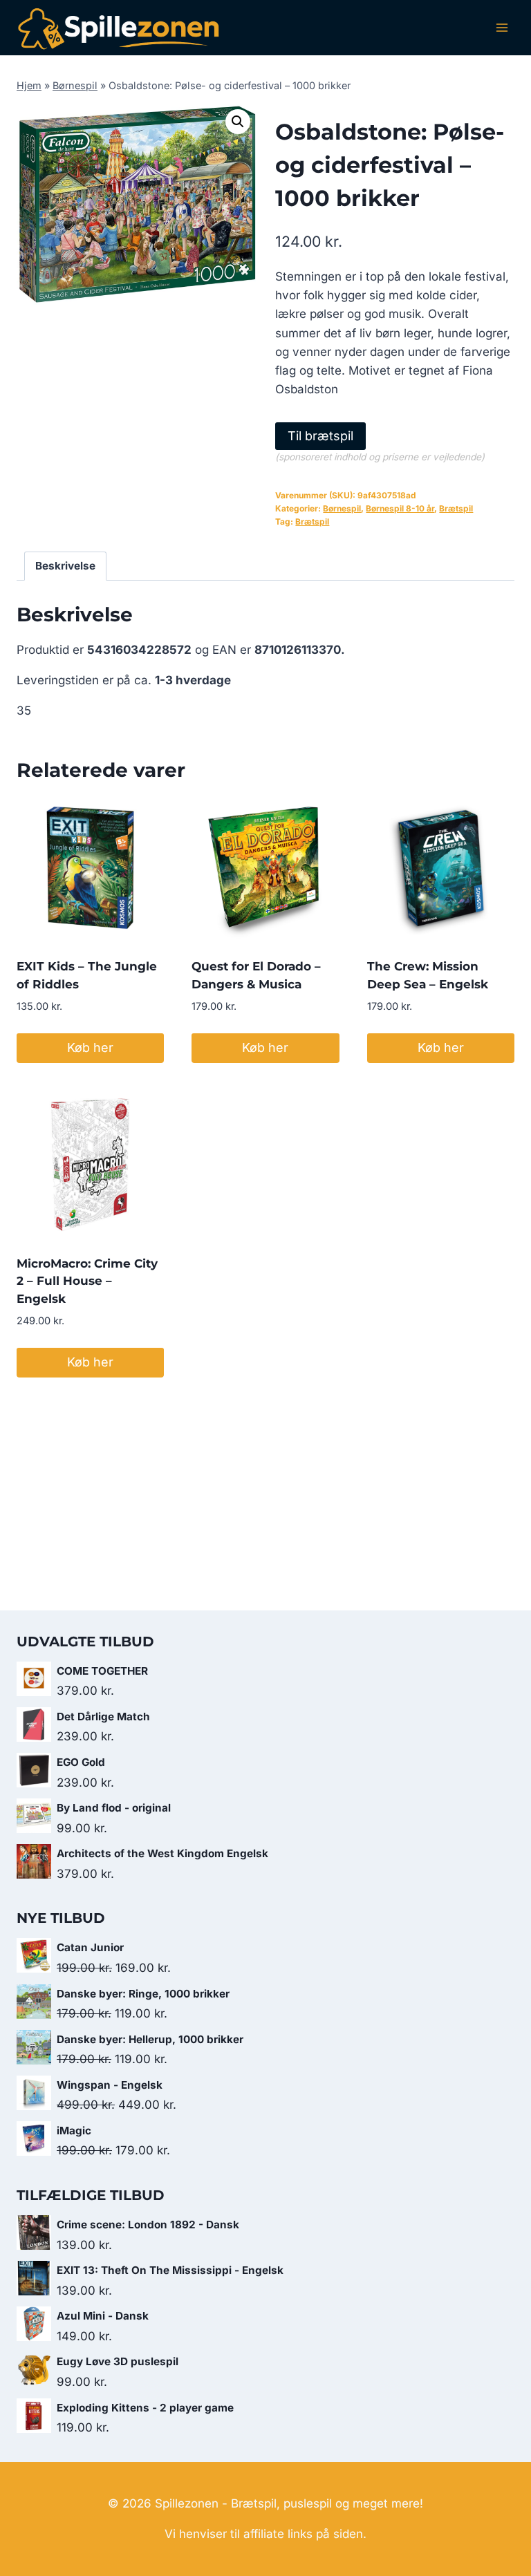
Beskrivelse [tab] (65, 566)
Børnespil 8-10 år (400, 508)
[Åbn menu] (502, 27)
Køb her (90, 1047)
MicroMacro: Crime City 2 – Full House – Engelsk (87, 1281)
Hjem (29, 85)
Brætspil (456, 508)
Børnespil (75, 85)
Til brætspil (320, 436)
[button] (238, 122)
